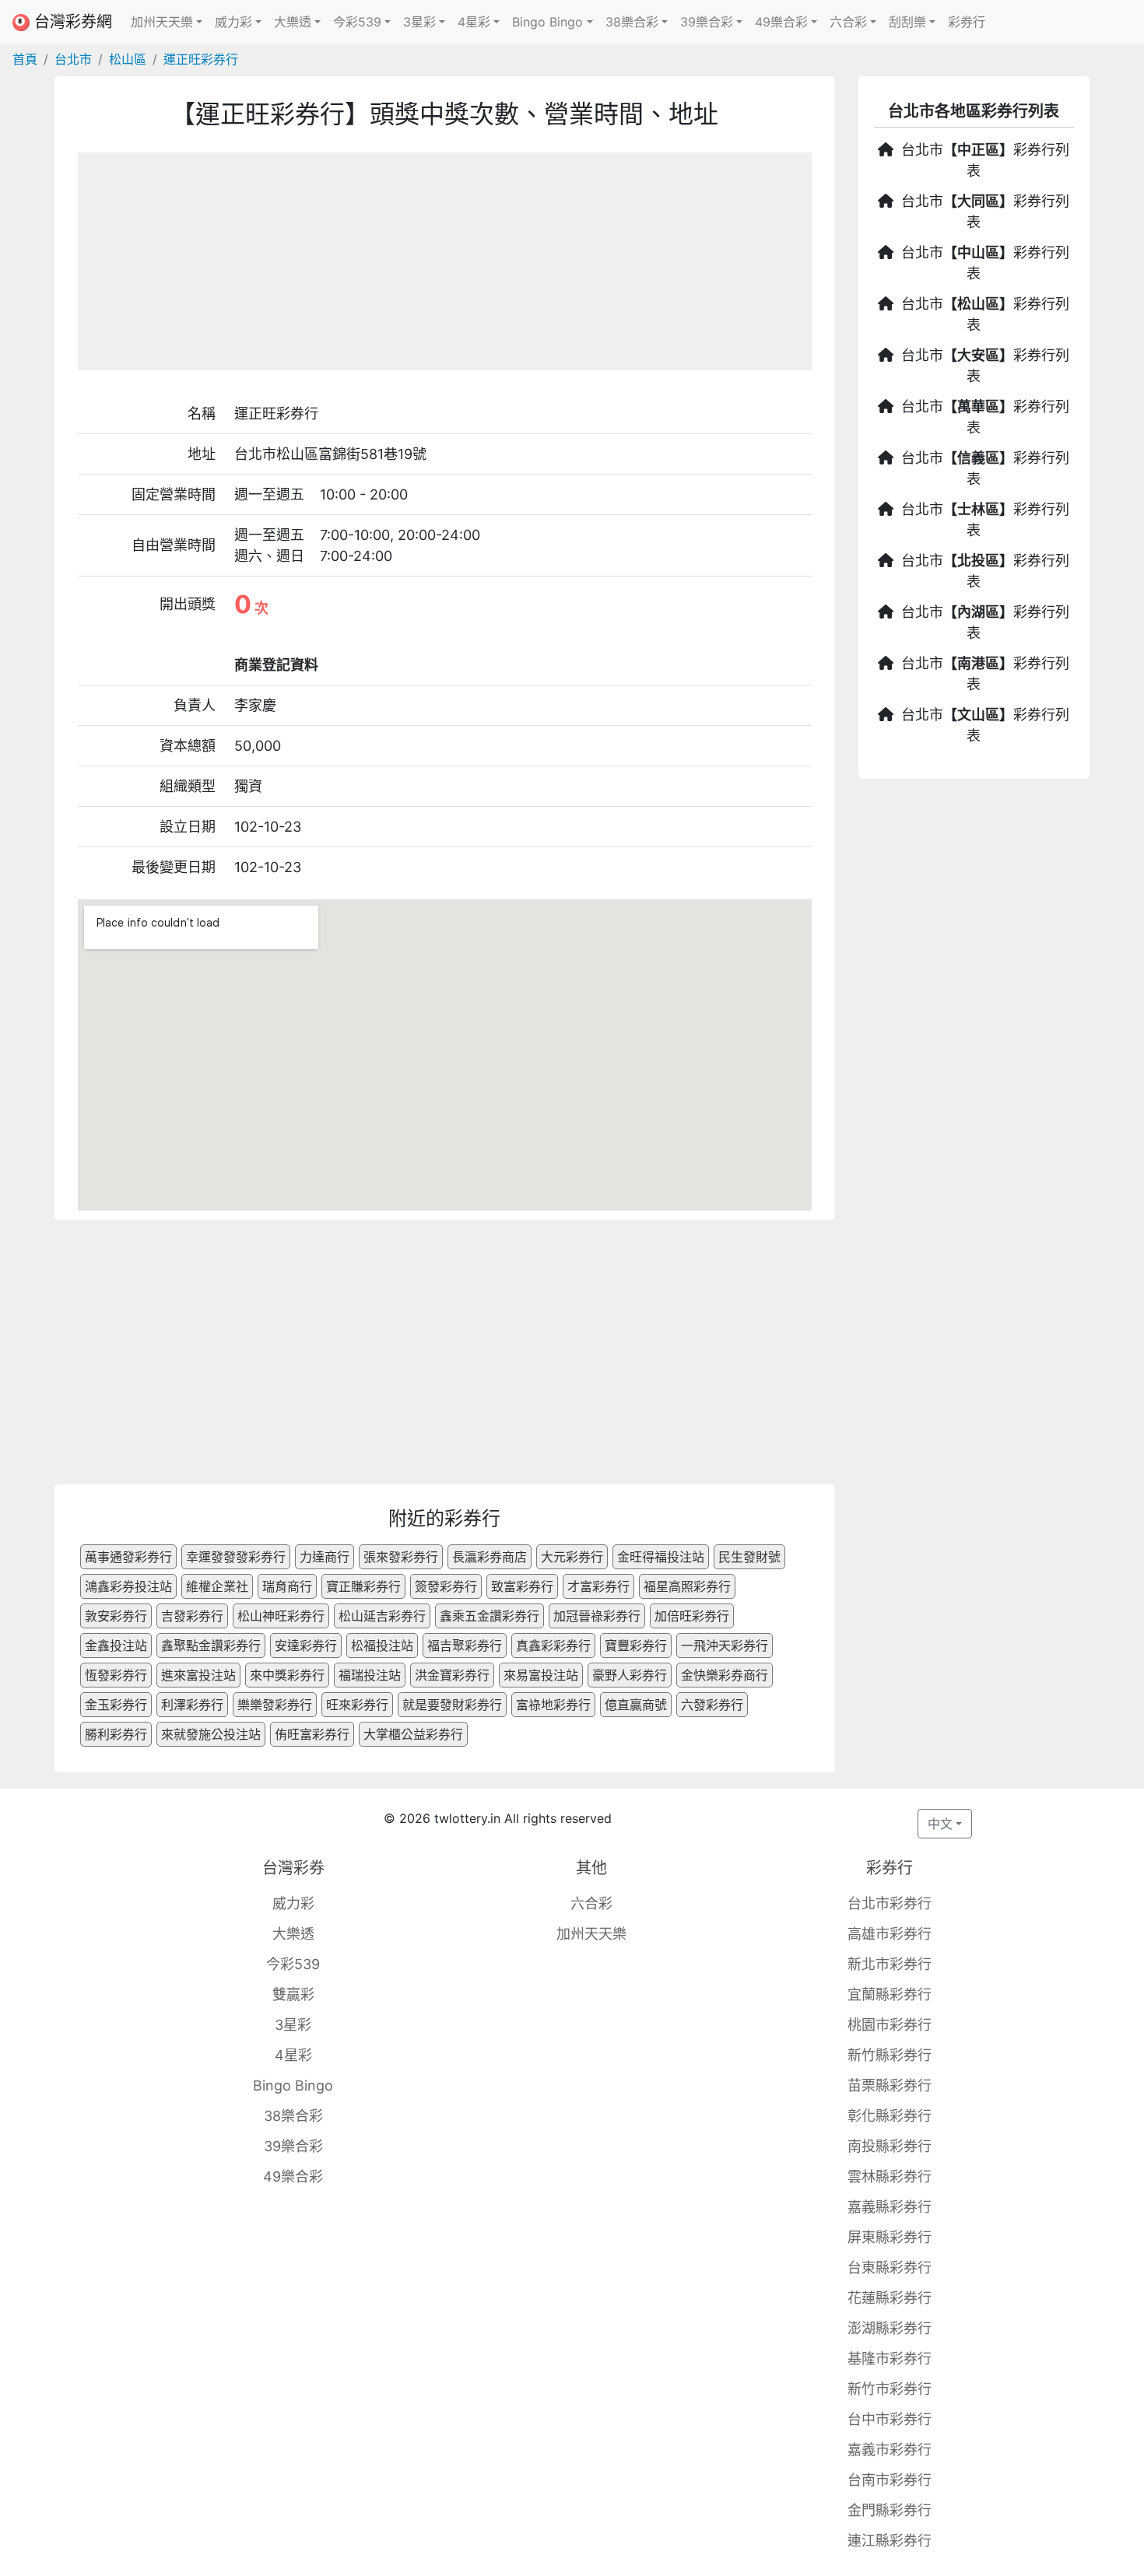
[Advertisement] (445, 261)
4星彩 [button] (474, 22)
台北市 (73, 59)
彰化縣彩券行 (890, 2116)
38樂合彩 (293, 2116)
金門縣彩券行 (890, 2510)
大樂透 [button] (293, 22)
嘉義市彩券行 (890, 2450)
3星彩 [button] (419, 22)
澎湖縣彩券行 (890, 2328)
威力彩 (293, 1903)
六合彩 (591, 1903)
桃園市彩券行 (890, 2025)
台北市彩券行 (890, 1903)
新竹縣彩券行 (890, 2055)
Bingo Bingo (293, 2085)
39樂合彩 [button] (707, 22)
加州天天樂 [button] (162, 22)
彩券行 (967, 22)
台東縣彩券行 (890, 2268)
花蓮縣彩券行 (890, 2298)
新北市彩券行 (890, 1964)
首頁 (25, 59)
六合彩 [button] (848, 22)
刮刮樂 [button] (907, 22)
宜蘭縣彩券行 (890, 1994)
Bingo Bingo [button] (547, 22)
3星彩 (293, 2025)
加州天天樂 (591, 1934)
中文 (940, 1824)
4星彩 (293, 2055)
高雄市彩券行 (890, 1934)
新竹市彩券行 (890, 2389)
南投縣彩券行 (890, 2146)
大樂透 (293, 1934)
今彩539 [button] (357, 22)
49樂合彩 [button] (781, 22)
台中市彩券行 (890, 2419)
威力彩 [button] (233, 22)
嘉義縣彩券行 (890, 2207)
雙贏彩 (293, 1994)
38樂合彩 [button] (632, 22)
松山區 (128, 59)
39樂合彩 (293, 2146)
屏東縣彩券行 (890, 2237)
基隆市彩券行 (890, 2359)
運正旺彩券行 (201, 59)
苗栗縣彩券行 (890, 2085)
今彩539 (293, 1964)
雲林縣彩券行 (890, 2176)
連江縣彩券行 (890, 2541)
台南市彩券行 (890, 2480)
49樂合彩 (293, 2176)
